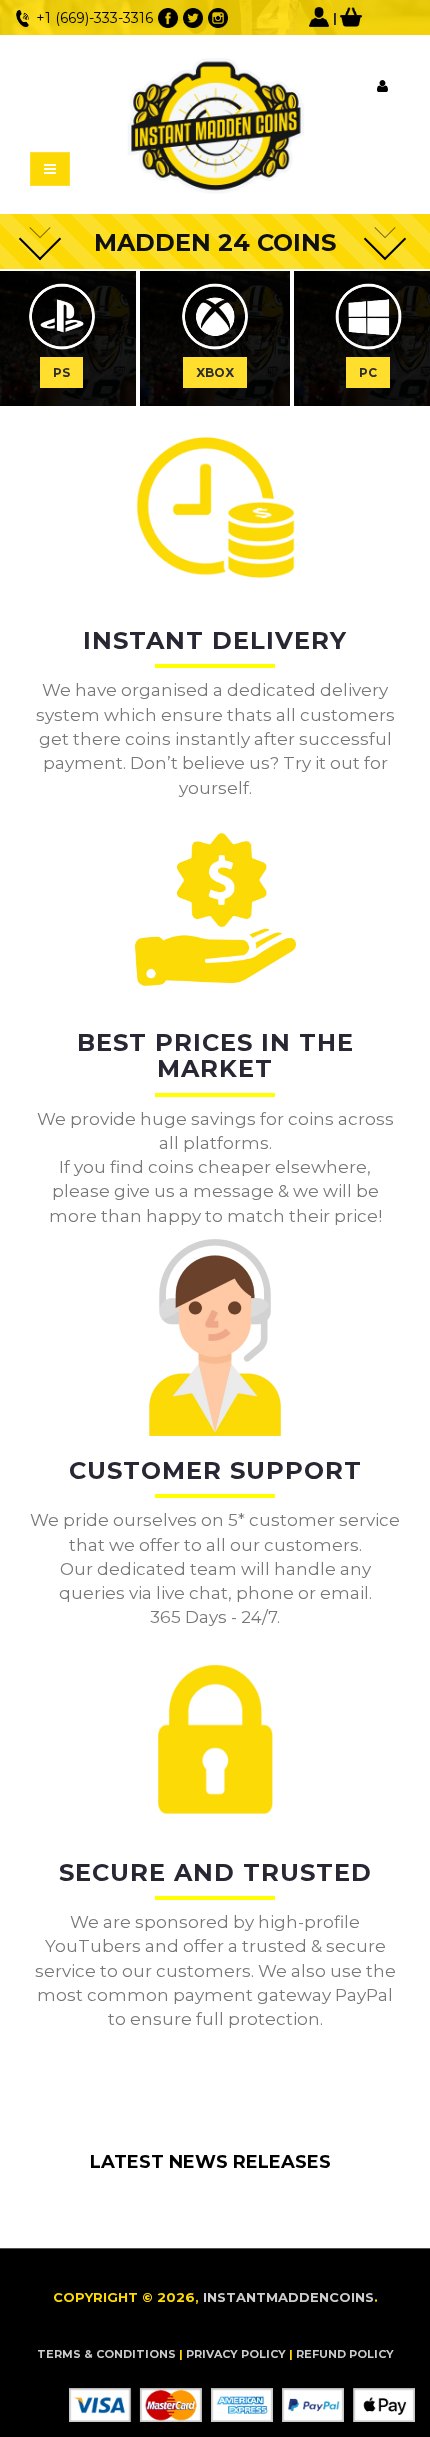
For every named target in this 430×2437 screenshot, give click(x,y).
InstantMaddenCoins (288, 2297)
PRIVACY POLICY (236, 2354)
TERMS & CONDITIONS (106, 2354)
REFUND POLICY (345, 2354)
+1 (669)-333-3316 (94, 18)
